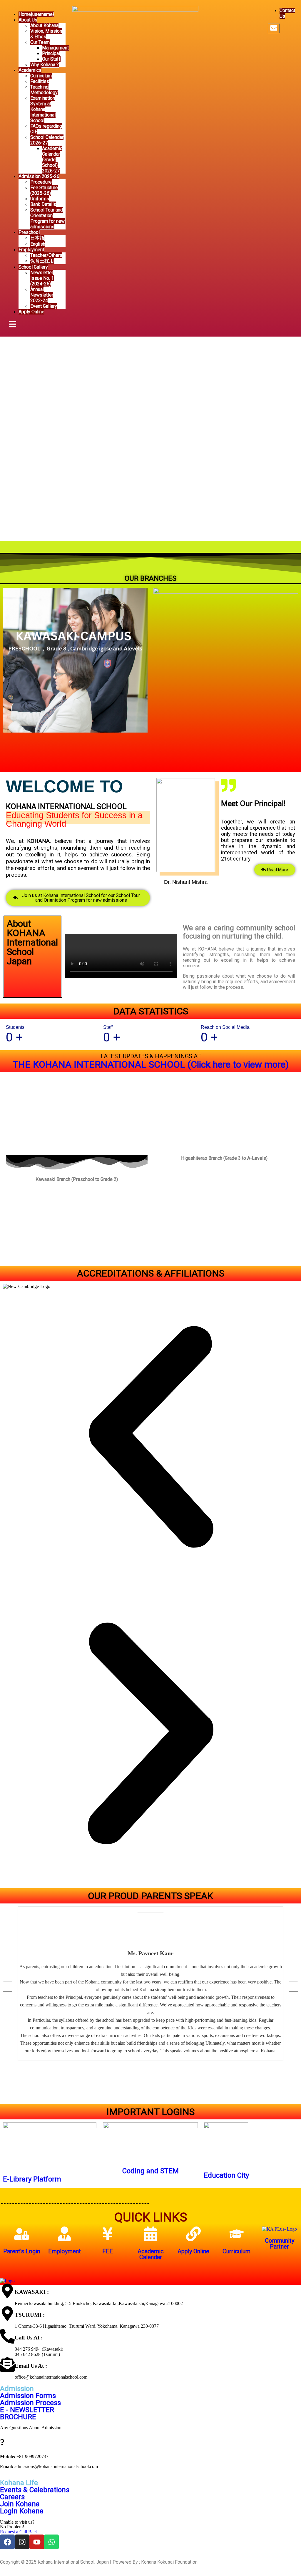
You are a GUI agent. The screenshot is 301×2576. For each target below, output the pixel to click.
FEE (108, 2251)
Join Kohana (20, 2504)
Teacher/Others (46, 255)
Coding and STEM (150, 2171)
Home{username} (36, 14)
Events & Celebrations (35, 2490)
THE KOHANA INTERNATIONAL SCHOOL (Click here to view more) (151, 1064)
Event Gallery (44, 306)
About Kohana (44, 25)
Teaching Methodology (44, 90)
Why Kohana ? (45, 65)
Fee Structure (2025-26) (44, 190)
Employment (31, 250)
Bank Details (43, 204)
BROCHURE (18, 2417)
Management (55, 48)
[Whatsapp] (51, 2542)
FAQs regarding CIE (46, 129)
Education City (226, 2175)
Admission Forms (28, 2396)
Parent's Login (22, 2251)
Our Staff (51, 59)
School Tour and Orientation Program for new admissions (47, 218)
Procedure (41, 182)
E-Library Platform (32, 2179)
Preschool (29, 232)
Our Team (40, 42)
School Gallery (33, 267)
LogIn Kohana (22, 2511)
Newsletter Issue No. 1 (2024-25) (42, 278)
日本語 (37, 238)
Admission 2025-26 (39, 176)
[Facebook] (7, 2542)
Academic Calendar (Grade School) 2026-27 (52, 160)
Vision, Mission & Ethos (46, 34)
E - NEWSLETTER (27, 2410)
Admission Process (30, 2403)
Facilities (40, 81)
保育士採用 (42, 261)
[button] (150, 1437)
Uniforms (40, 199)
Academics (30, 70)
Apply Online (31, 312)
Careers (12, 2497)
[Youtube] (37, 2542)
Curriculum (41, 76)
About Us (28, 20)
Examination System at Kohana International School (43, 109)
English (38, 244)
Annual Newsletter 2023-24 (42, 295)
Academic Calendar (151, 2254)
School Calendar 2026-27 (47, 140)
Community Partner (280, 2244)
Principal (51, 53)
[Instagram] (22, 2542)
